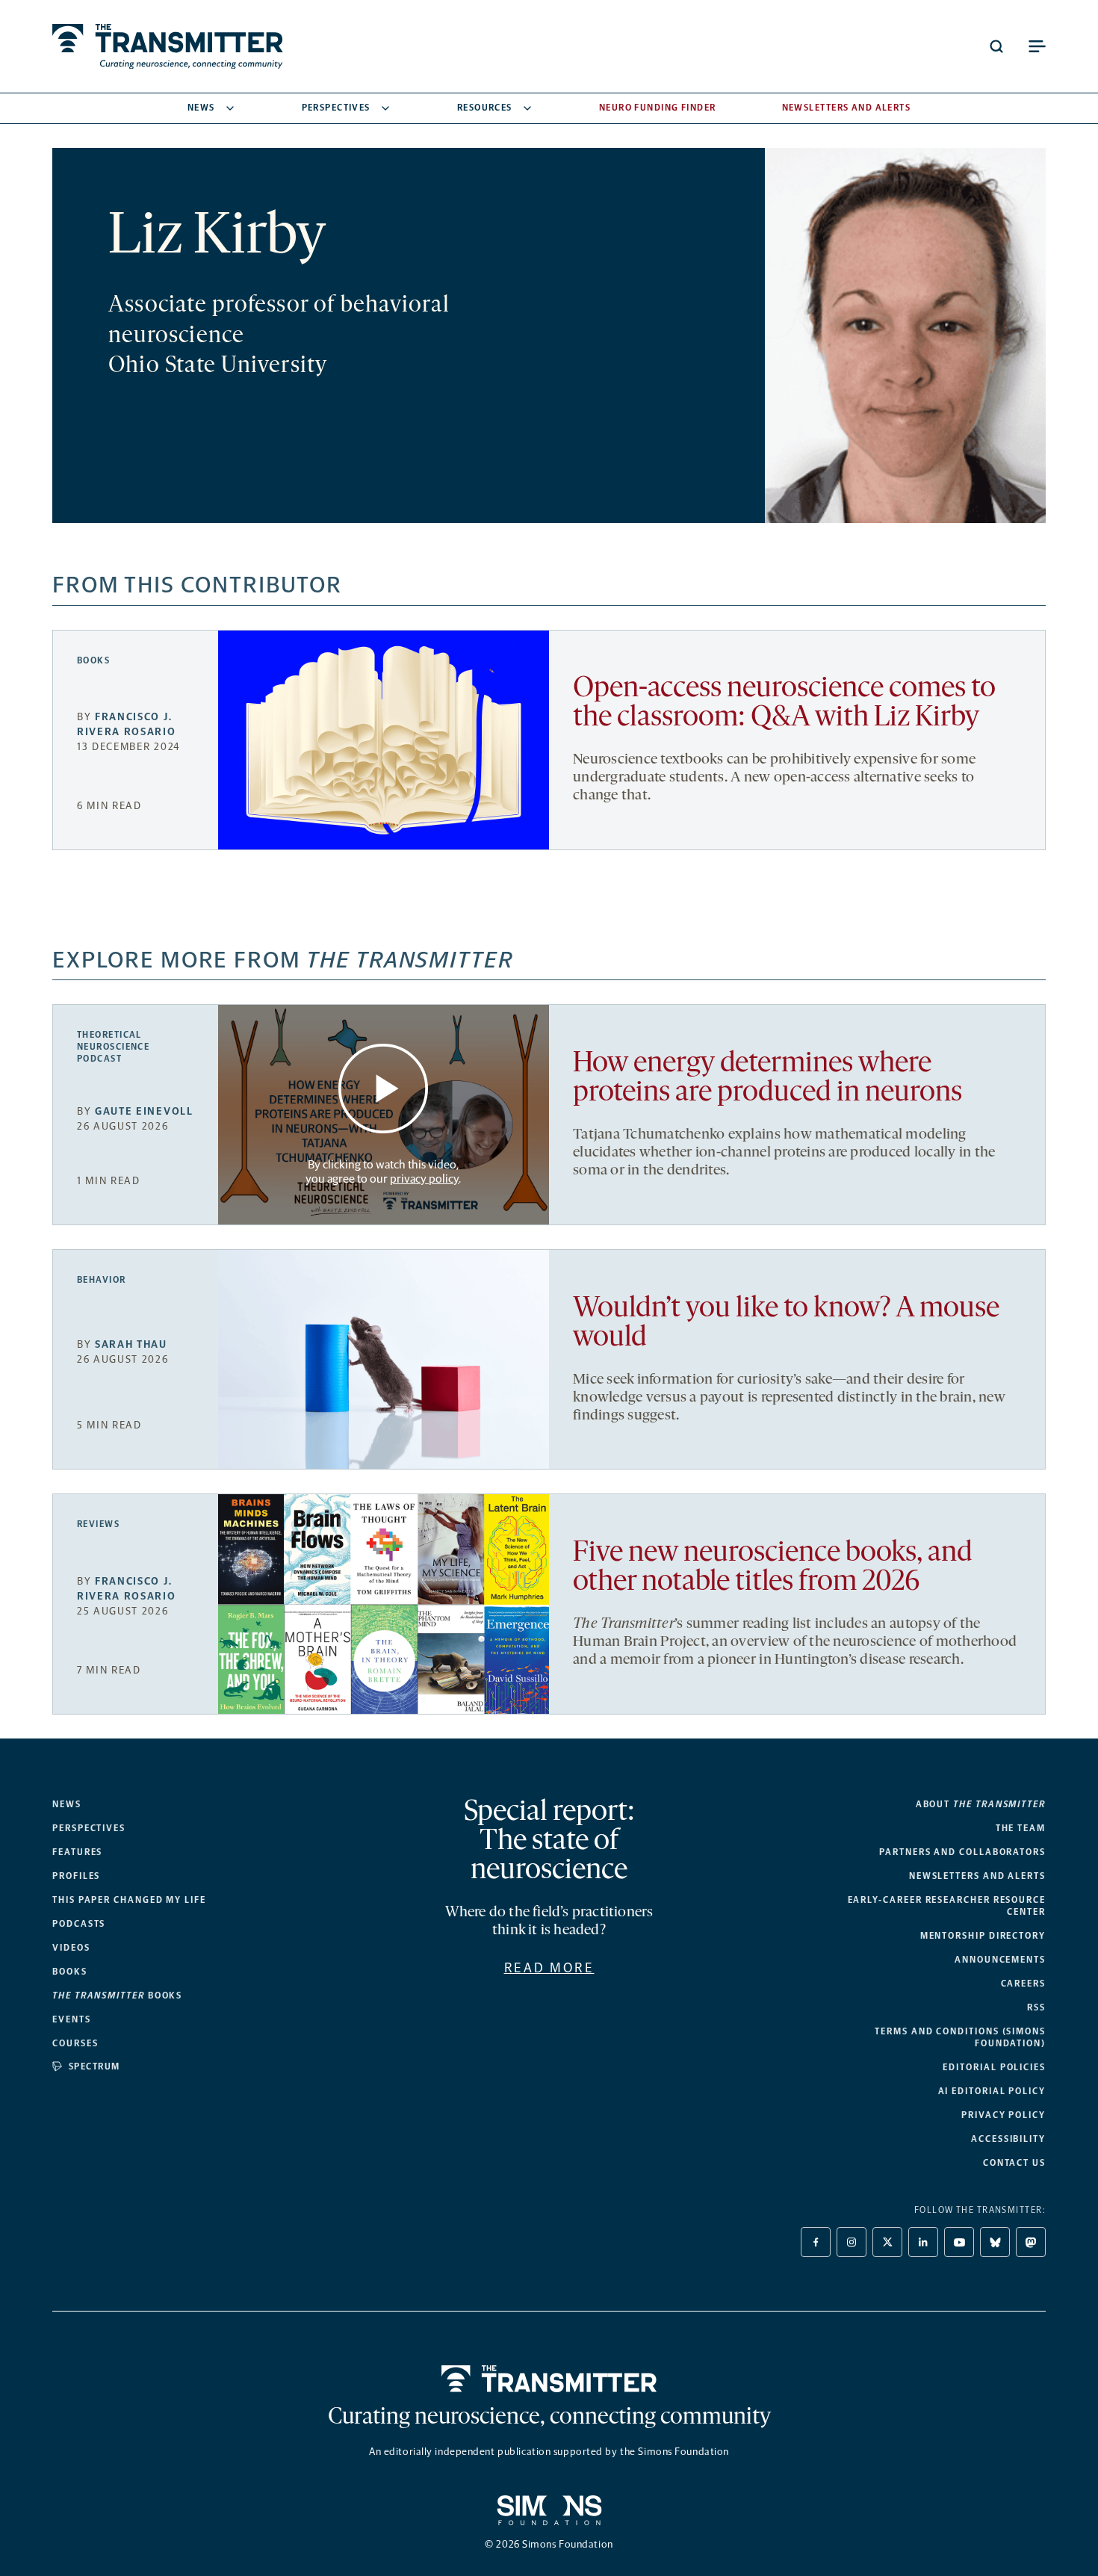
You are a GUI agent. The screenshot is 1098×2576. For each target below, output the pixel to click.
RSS (1036, 2007)
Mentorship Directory (983, 1936)
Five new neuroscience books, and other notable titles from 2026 (773, 1568)
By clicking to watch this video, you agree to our (382, 1171)
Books (93, 660)
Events (72, 2019)
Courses (75, 2043)
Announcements (1000, 1960)
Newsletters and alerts (977, 1876)
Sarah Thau (131, 1344)
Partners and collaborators (962, 1852)
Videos (71, 1948)
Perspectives (336, 108)
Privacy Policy (1004, 2115)
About (981, 1804)
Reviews (98, 1524)
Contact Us (1014, 2163)
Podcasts (79, 1924)
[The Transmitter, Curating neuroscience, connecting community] (168, 46)
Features (77, 1852)
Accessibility (1008, 2139)
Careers (1023, 1984)
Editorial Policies (994, 2067)
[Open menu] (1037, 46)
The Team (1021, 1828)
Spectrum (94, 2066)
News (201, 108)
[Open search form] (996, 46)
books (117, 1996)
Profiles (76, 1876)
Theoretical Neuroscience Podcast (113, 1047)
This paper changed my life (129, 1900)
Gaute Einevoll (144, 1111)
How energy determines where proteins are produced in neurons (767, 1079)
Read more (549, 1968)
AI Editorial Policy (992, 2091)
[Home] (549, 2379)
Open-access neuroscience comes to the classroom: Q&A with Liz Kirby (784, 704)
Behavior (102, 1280)
